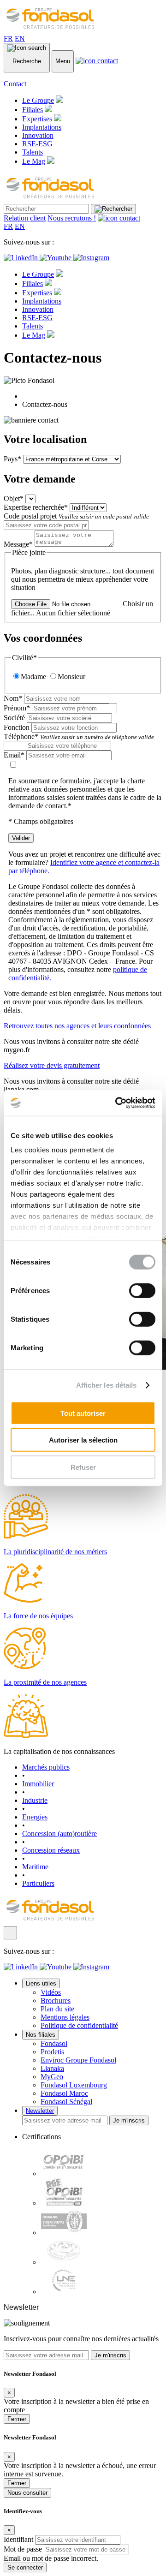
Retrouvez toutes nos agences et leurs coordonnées (77, 1026)
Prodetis (52, 2052)
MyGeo (52, 2077)
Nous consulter (27, 2493)
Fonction (17, 727)
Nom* (13, 698)
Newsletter (40, 2111)
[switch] (142, 1290)
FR (8, 39)
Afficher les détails (107, 1385)
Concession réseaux (51, 1850)
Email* (14, 755)
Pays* (12, 459)
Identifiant (18, 2539)
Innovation (38, 135)
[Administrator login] (10, 1933)
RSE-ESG (37, 144)
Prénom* (17, 708)
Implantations (42, 127)
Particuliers (38, 1883)
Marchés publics (46, 1767)
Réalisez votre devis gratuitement (52, 1065)
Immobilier (38, 1784)
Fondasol (54, 2043)
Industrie (35, 1800)
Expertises (37, 119)
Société (14, 718)
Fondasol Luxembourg (74, 2085)
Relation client (25, 218)
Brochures (56, 2001)
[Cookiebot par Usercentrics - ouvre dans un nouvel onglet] (117, 1103)
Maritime (35, 1867)
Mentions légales (65, 2017)
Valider (21, 838)
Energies (35, 1817)
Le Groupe (38, 100)
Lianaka (52, 2068)
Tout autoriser (83, 1413)
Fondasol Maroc (64, 2093)
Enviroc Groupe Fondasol (78, 2060)
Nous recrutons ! (72, 218)
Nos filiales (41, 2035)
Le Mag (34, 161)
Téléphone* (79, 736)
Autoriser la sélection (83, 1440)
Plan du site (57, 2009)
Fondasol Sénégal (66, 2102)
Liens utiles (41, 1983)
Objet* (14, 498)
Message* (18, 544)
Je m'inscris (129, 2120)
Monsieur (71, 677)
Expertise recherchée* (36, 507)
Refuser (83, 1467)
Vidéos (51, 1992)
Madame (33, 677)
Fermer (17, 2419)
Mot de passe (23, 2549)
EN (20, 39)
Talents (33, 152)
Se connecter (25, 2567)
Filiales (33, 110)
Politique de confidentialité (79, 2025)
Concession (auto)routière (59, 1834)
